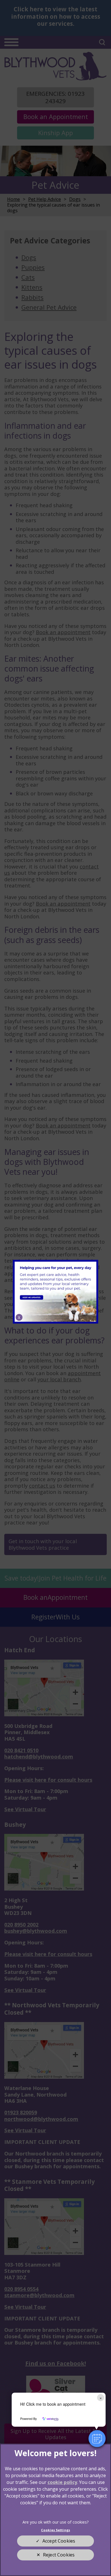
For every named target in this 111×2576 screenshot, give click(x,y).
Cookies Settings (55, 2530)
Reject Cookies (59, 2555)
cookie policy (62, 2482)
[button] (97, 2439)
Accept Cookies (59, 2541)
